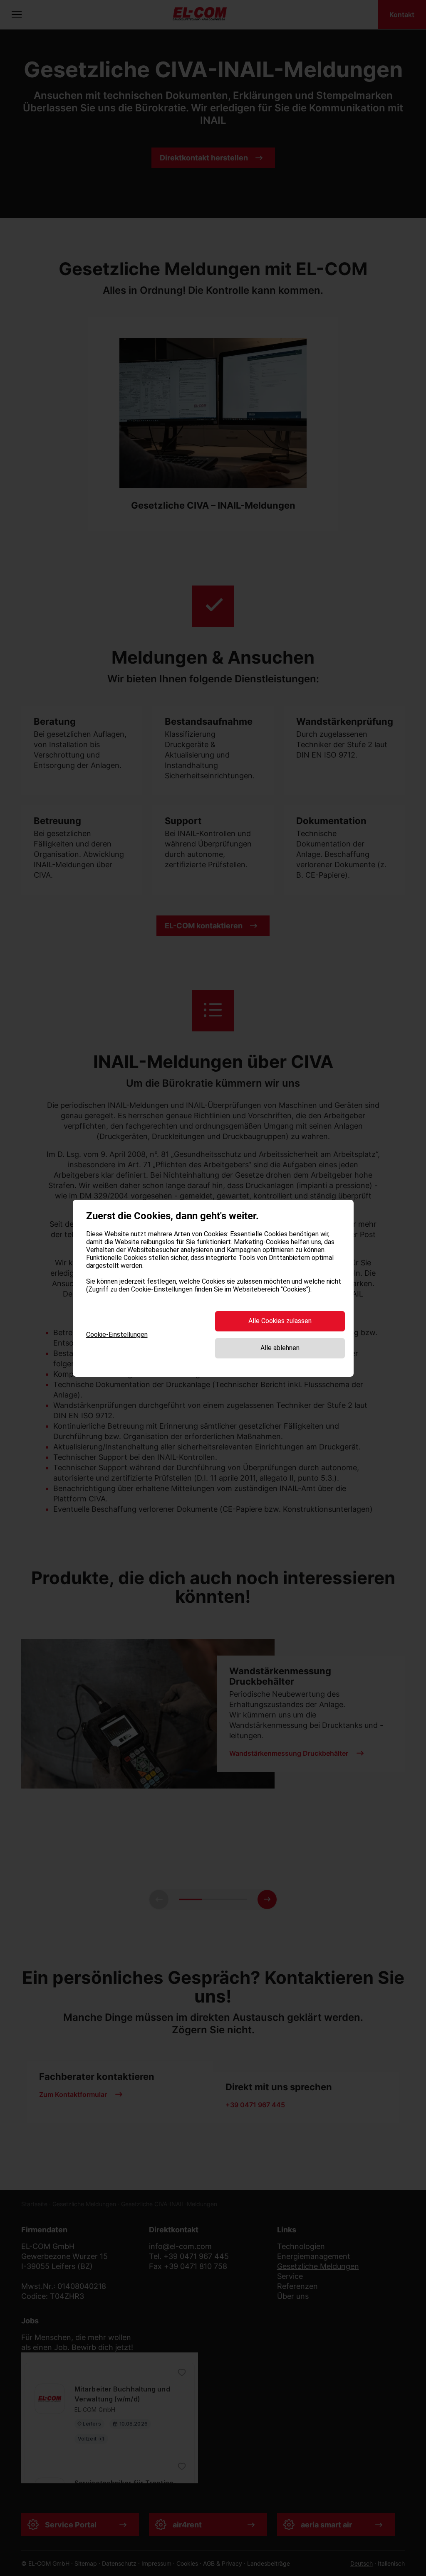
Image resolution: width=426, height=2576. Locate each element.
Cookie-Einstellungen (117, 1335)
